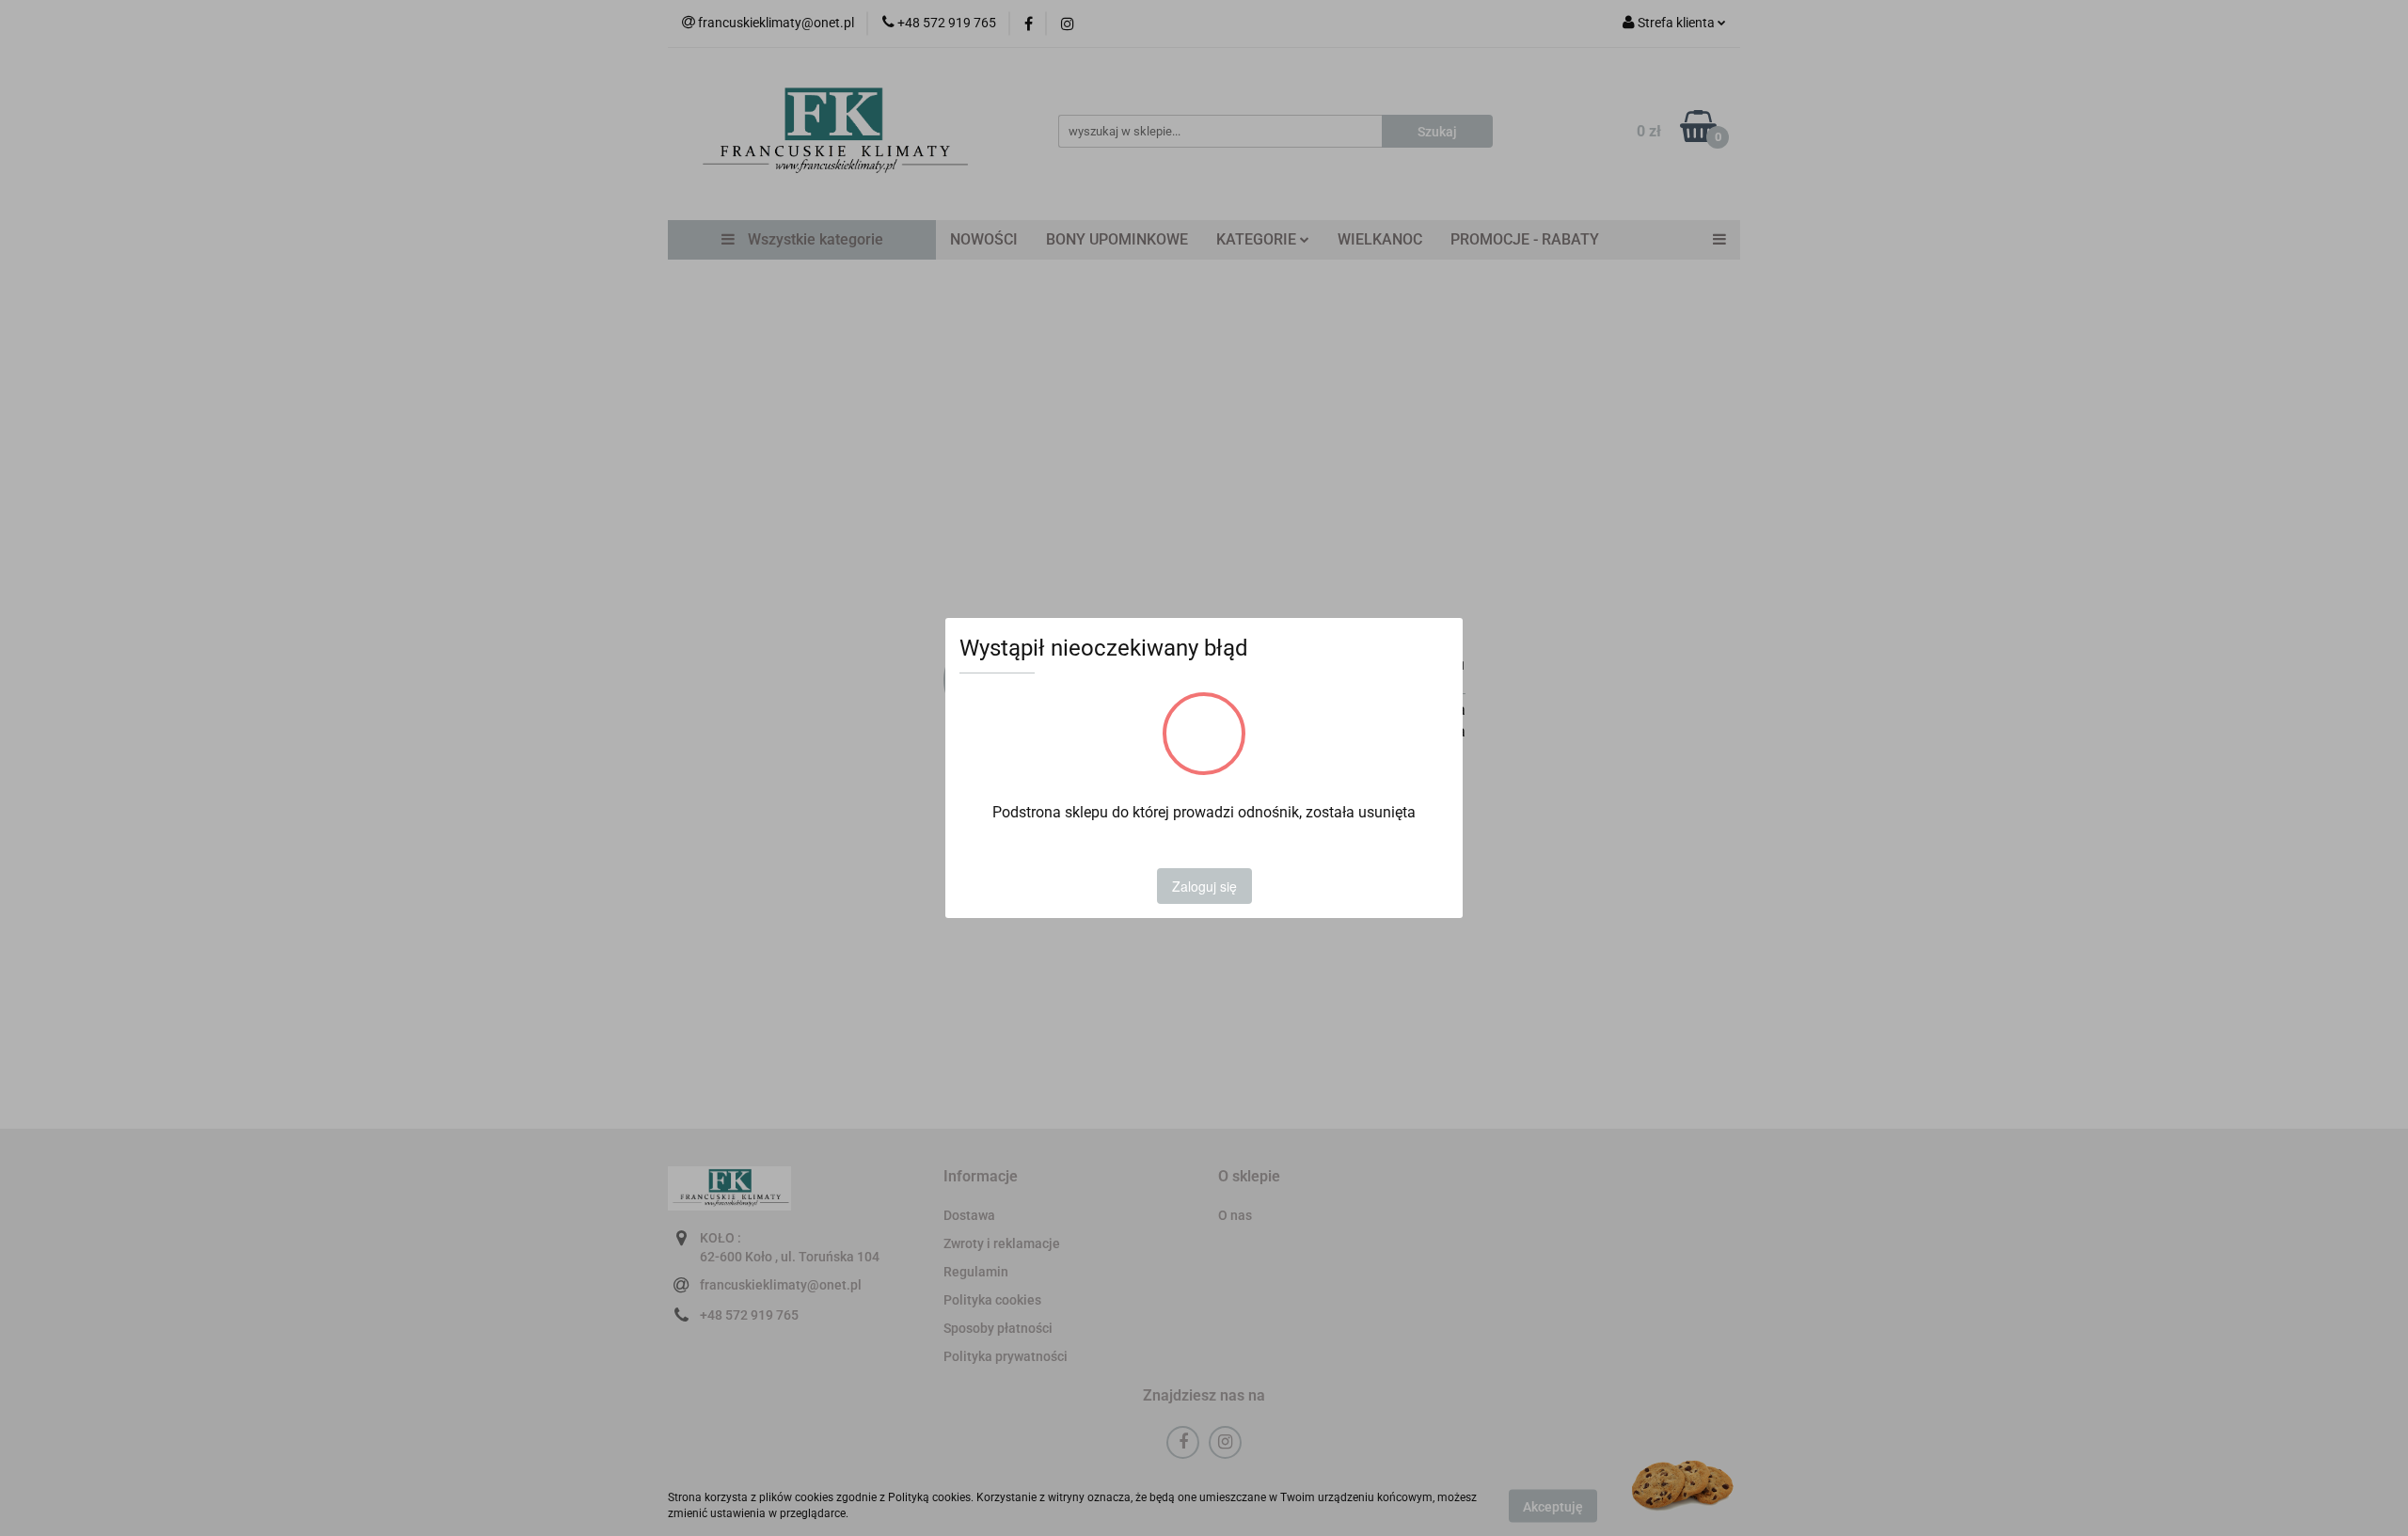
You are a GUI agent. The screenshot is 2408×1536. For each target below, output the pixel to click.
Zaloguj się (1204, 886)
